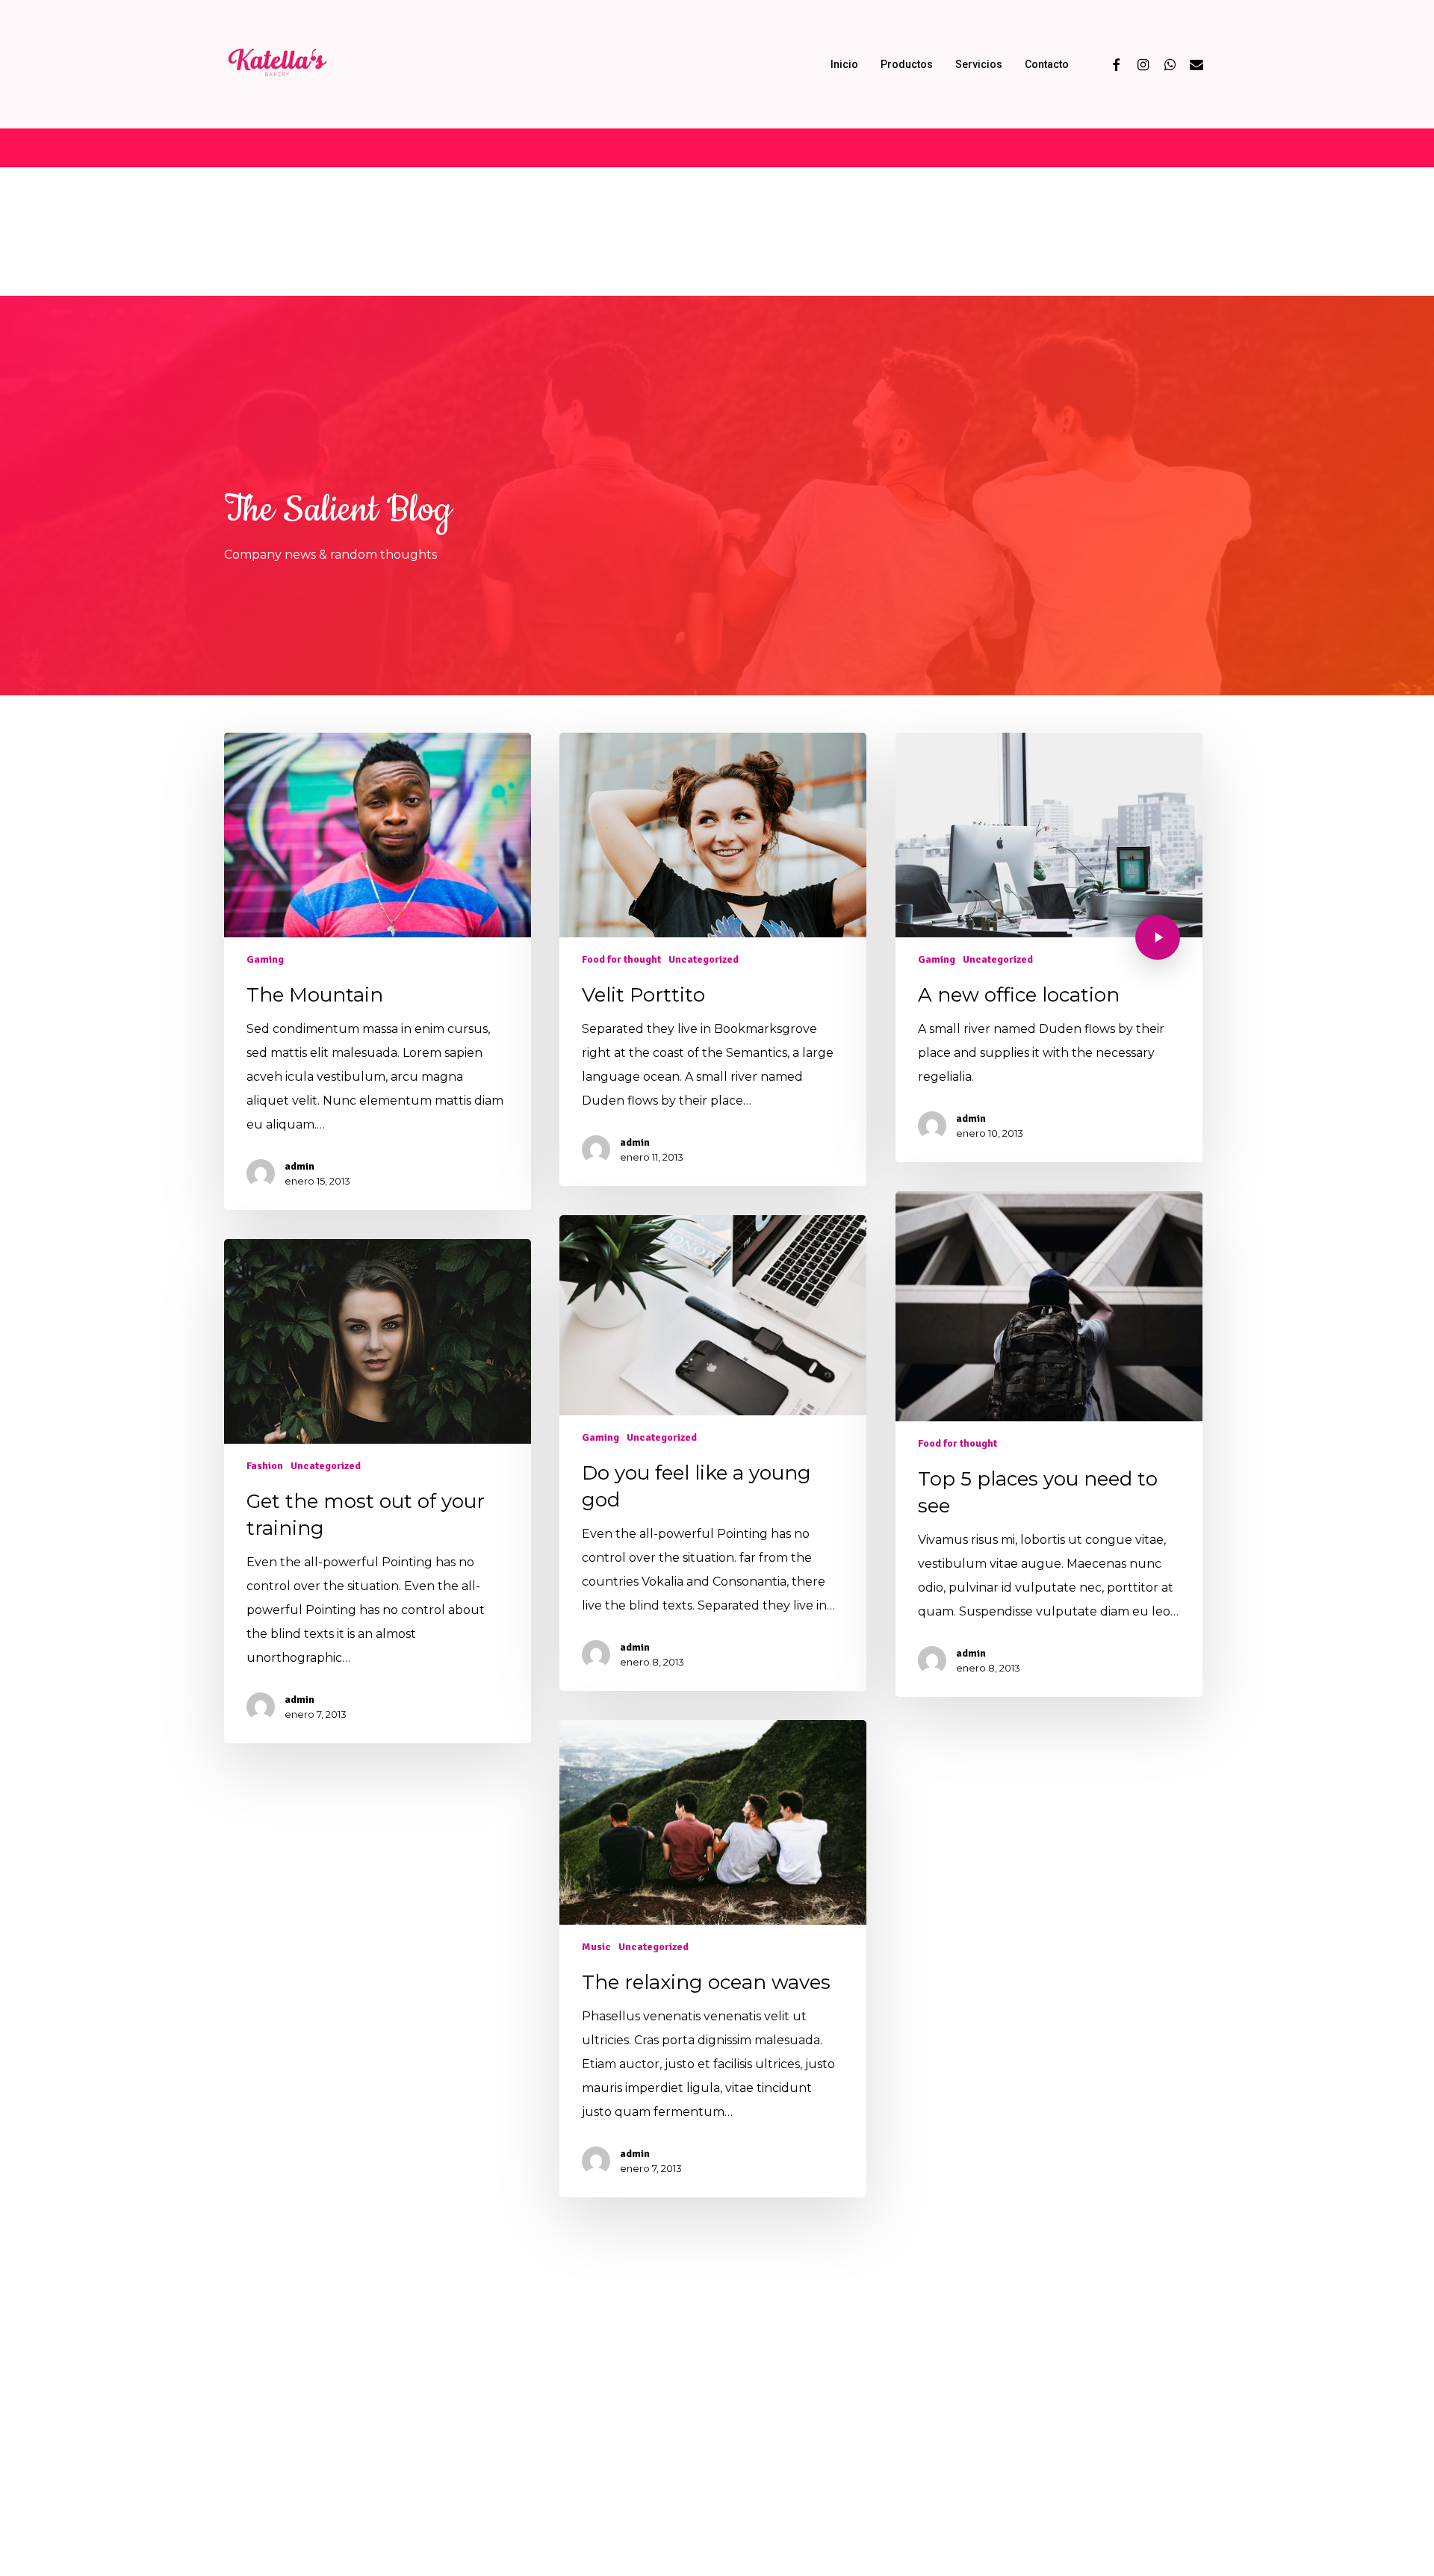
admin (299, 1166)
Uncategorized (704, 959)
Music (596, 1947)
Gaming (265, 959)
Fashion (265, 1466)
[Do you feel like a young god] (713, 1453)
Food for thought (621, 959)
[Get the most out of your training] (377, 1491)
